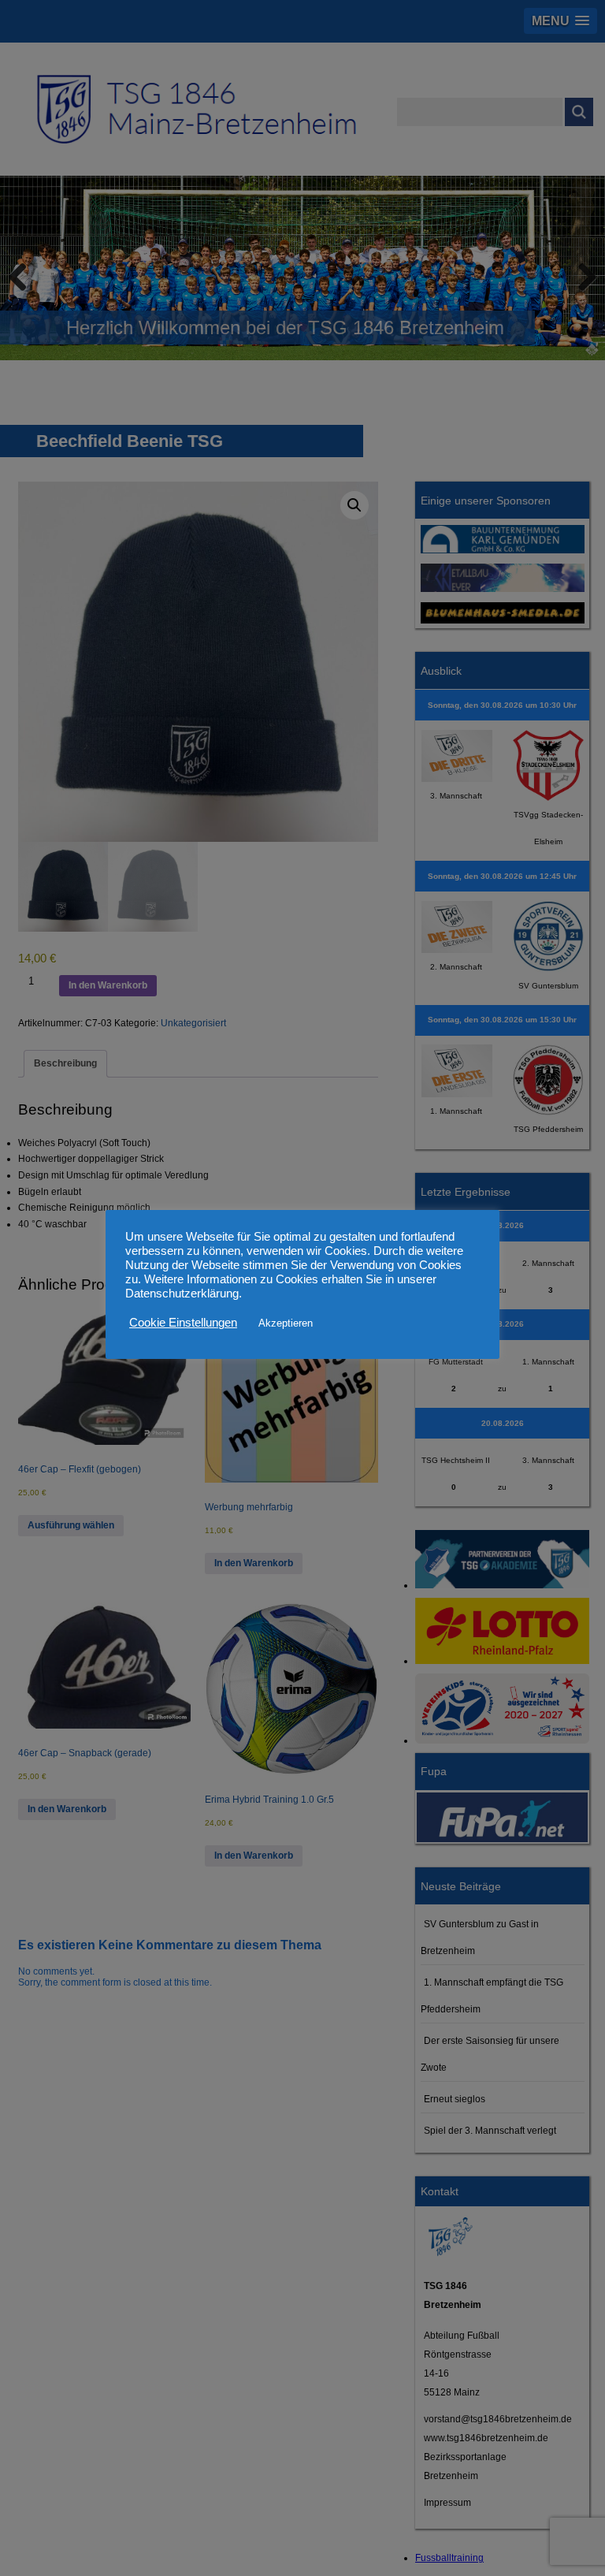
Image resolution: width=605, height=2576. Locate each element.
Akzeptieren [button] (286, 1323)
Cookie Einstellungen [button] (183, 1323)
